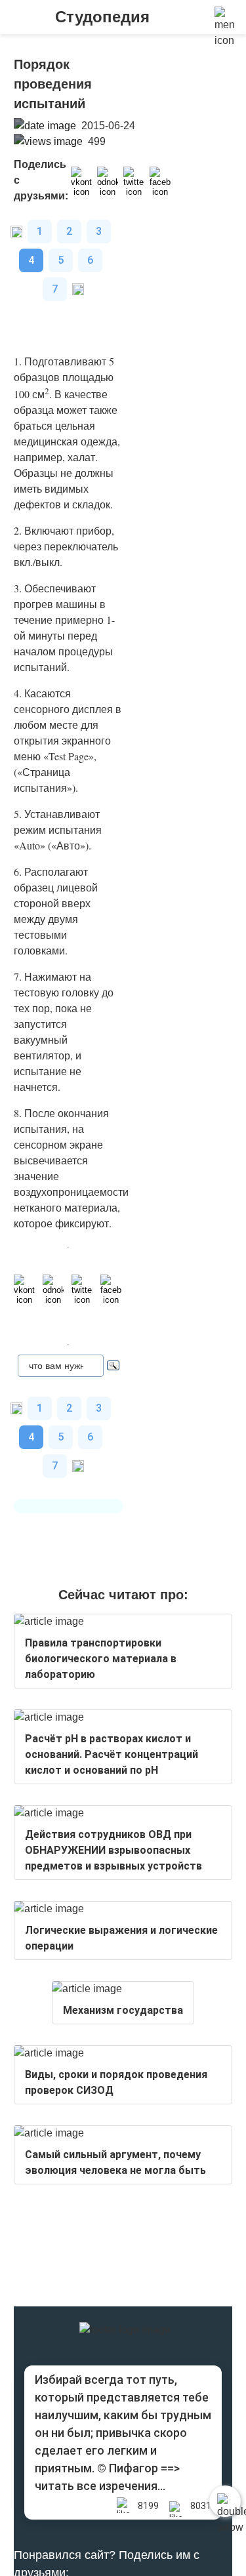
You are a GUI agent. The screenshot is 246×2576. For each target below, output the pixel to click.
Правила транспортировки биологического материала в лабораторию (101, 1659)
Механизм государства (123, 2010)
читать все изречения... (100, 2486)
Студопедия (102, 17)
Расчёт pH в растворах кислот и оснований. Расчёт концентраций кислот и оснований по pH (112, 1754)
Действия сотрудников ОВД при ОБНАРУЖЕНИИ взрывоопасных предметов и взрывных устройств (113, 1850)
